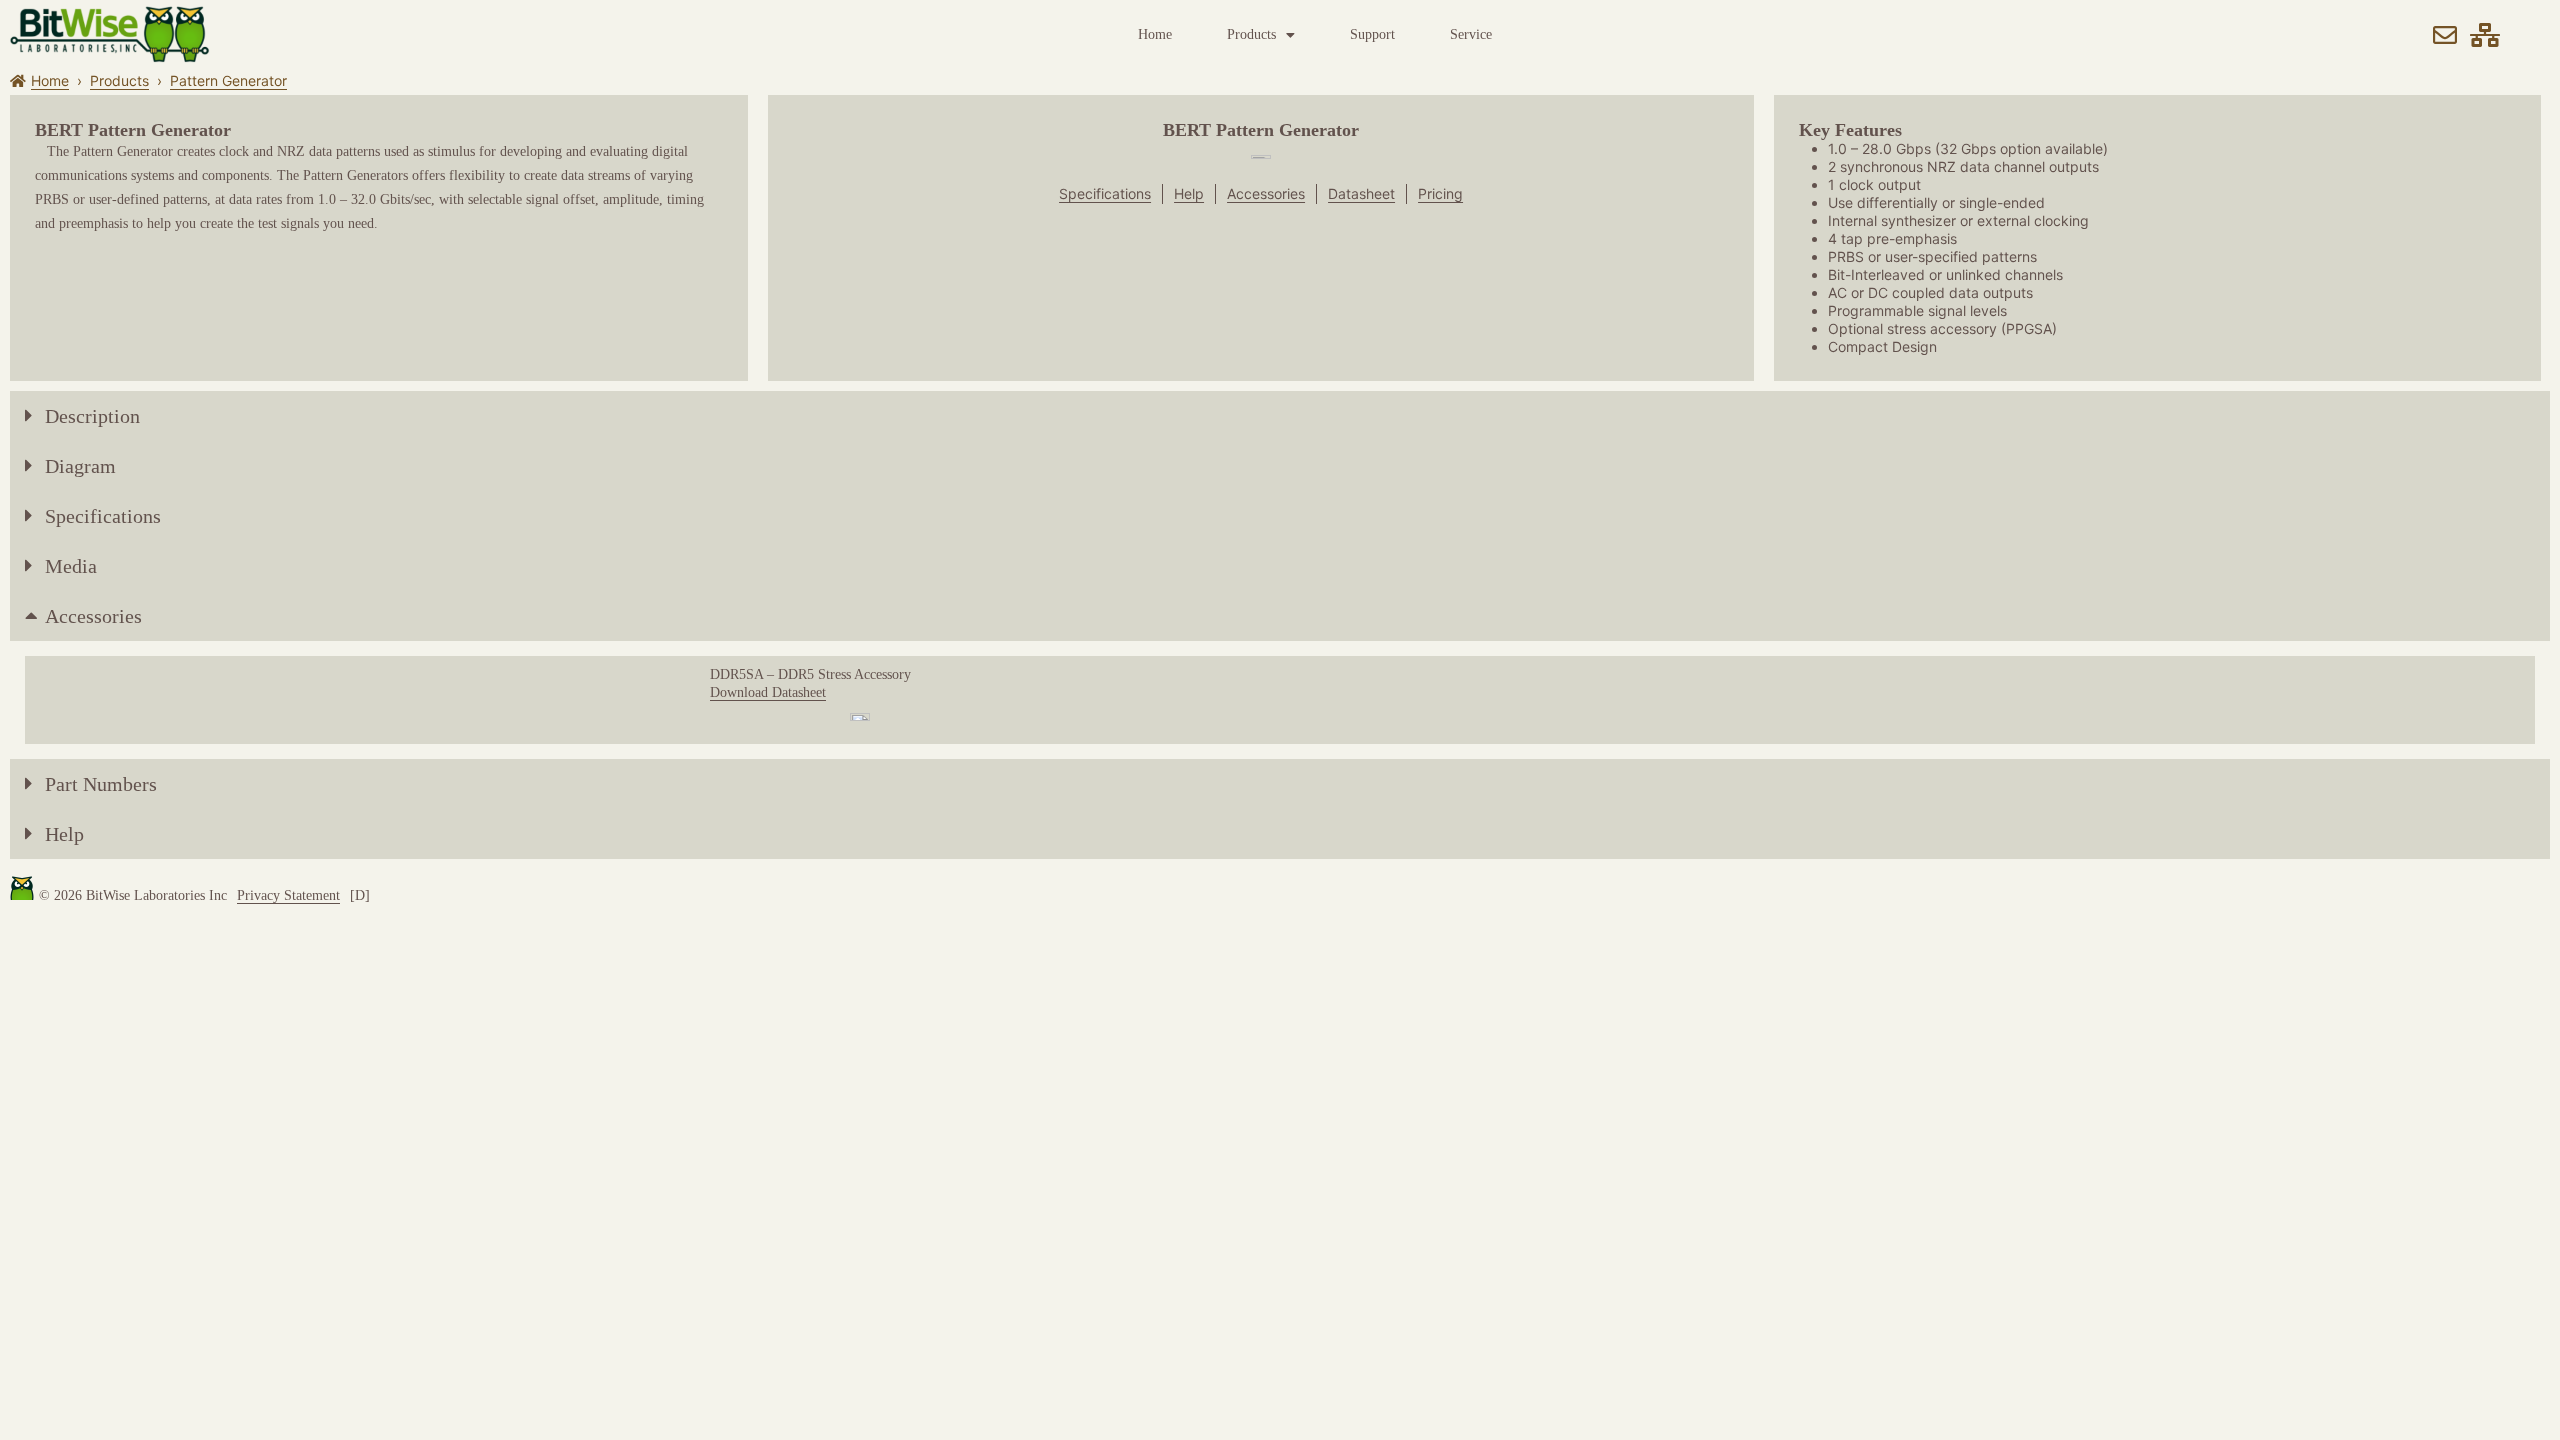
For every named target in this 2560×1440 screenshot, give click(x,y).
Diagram (80, 466)
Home (1155, 34)
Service (1471, 34)
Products (1251, 34)
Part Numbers (101, 784)
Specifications (1105, 193)
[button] (1280, 416)
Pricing (1440, 193)
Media (71, 566)
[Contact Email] (2445, 35)
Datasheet (1361, 193)
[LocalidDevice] (2485, 35)
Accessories (1266, 193)
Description (92, 416)
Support (1372, 34)
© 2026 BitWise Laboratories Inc (133, 895)
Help (1189, 193)
